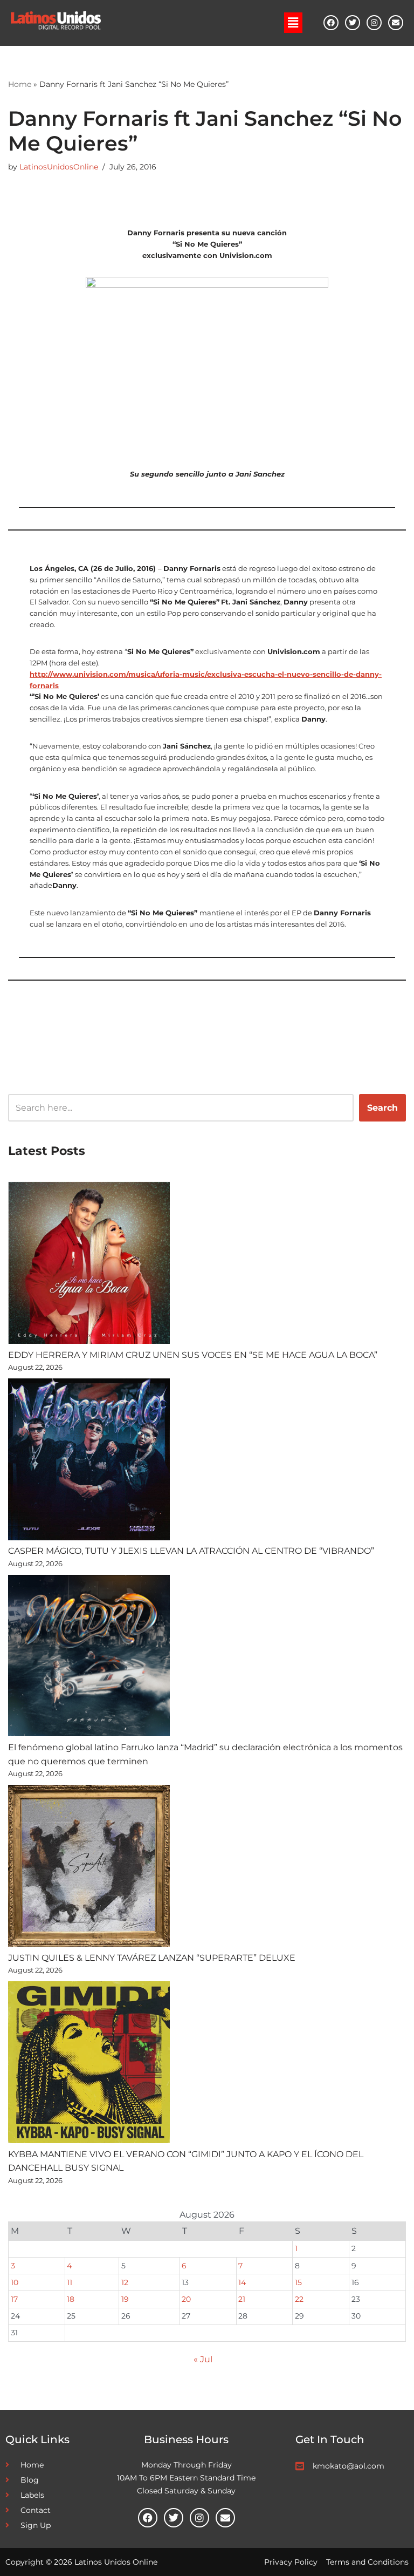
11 (70, 2282)
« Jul (203, 2359)
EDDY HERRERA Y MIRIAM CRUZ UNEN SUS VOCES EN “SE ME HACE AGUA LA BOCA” (193, 1355)
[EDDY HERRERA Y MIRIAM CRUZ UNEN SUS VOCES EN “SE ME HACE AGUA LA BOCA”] (89, 1265)
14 (242, 2282)
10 (15, 2282)
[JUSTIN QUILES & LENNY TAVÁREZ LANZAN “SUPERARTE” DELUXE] (89, 1868)
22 (299, 2299)
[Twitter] (353, 23)
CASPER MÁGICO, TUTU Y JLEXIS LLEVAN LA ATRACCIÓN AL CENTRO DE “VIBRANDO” (191, 1551)
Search (382, 1108)
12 (125, 2282)
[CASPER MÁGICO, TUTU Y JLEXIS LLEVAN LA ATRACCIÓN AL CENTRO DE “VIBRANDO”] (89, 1462)
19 (125, 2299)
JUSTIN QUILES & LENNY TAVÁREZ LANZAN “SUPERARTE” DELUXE (152, 1958)
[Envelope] (396, 23)
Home (20, 84)
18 (71, 2299)
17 (14, 2299)
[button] (293, 23)
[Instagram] (374, 23)
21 (242, 2299)
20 (186, 2299)
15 (298, 2282)
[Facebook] (331, 23)
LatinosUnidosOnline (59, 167)
